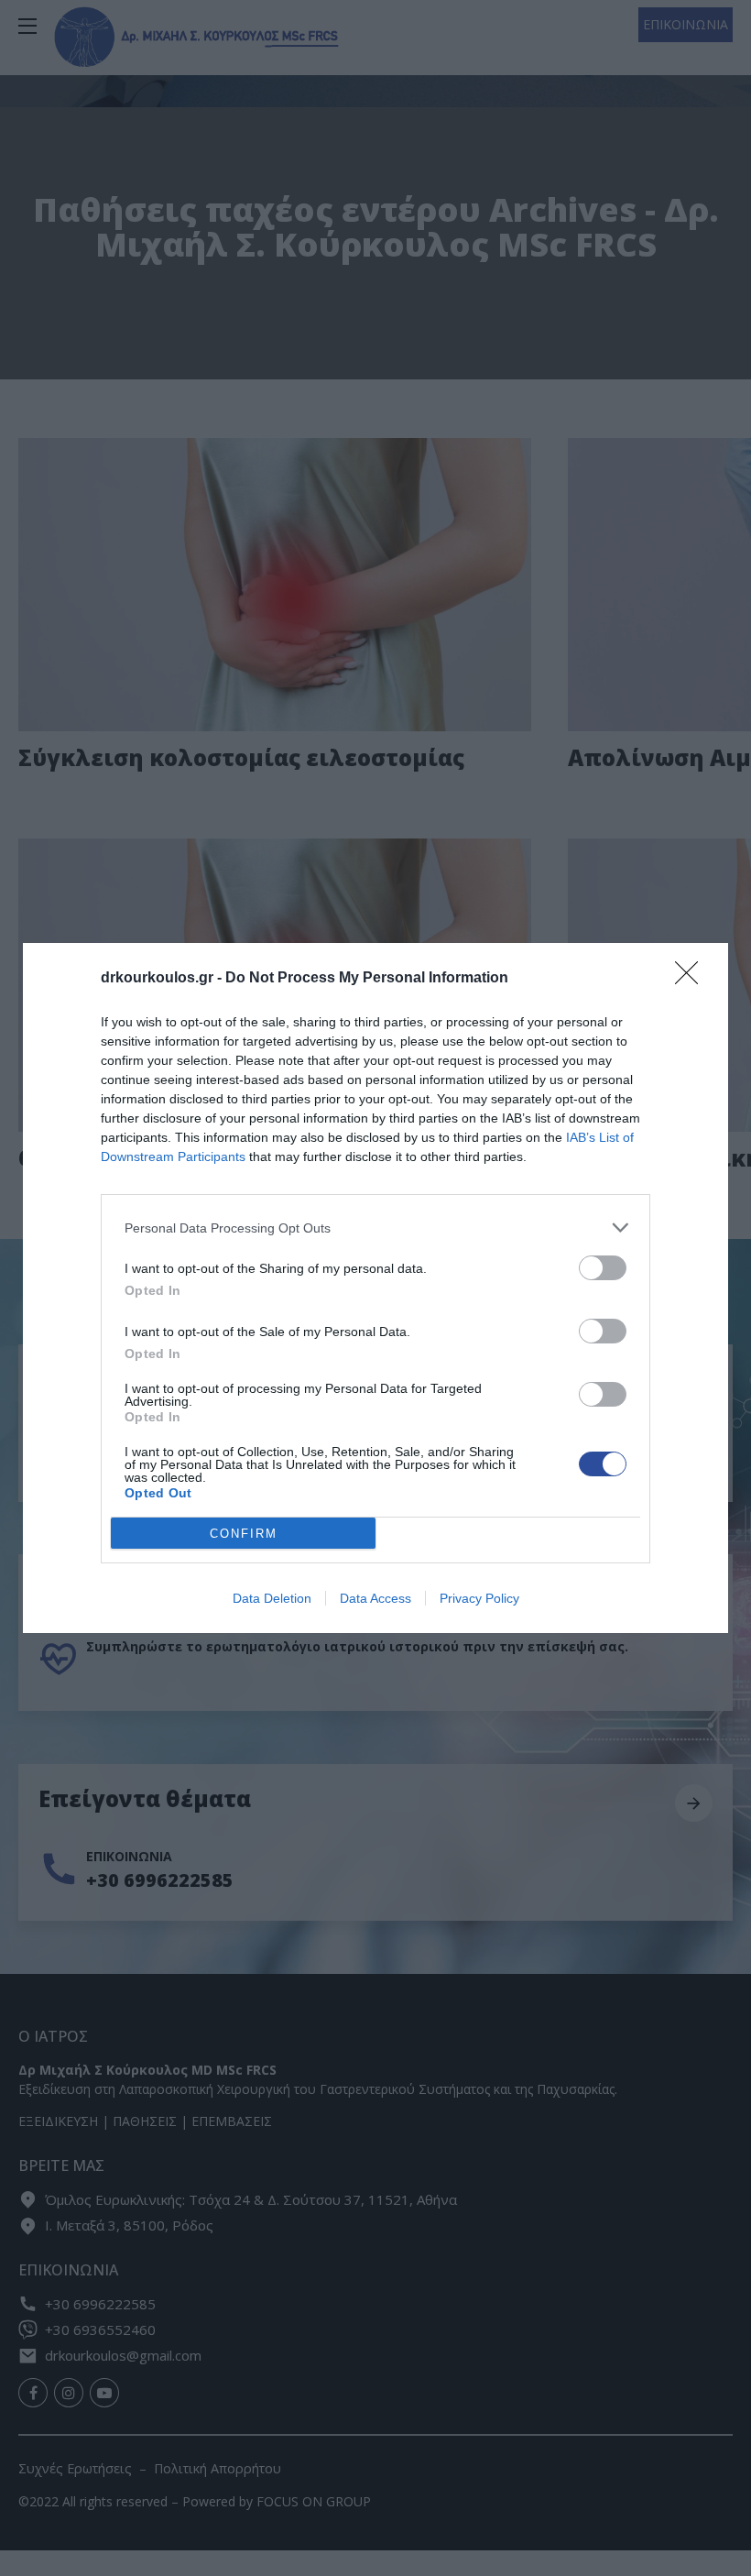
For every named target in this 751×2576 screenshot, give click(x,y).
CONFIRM (244, 1534)
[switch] (603, 1268)
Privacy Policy (479, 1598)
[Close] (692, 979)
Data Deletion (272, 1598)
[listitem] (375, 1228)
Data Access (375, 1598)
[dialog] (375, 1288)
